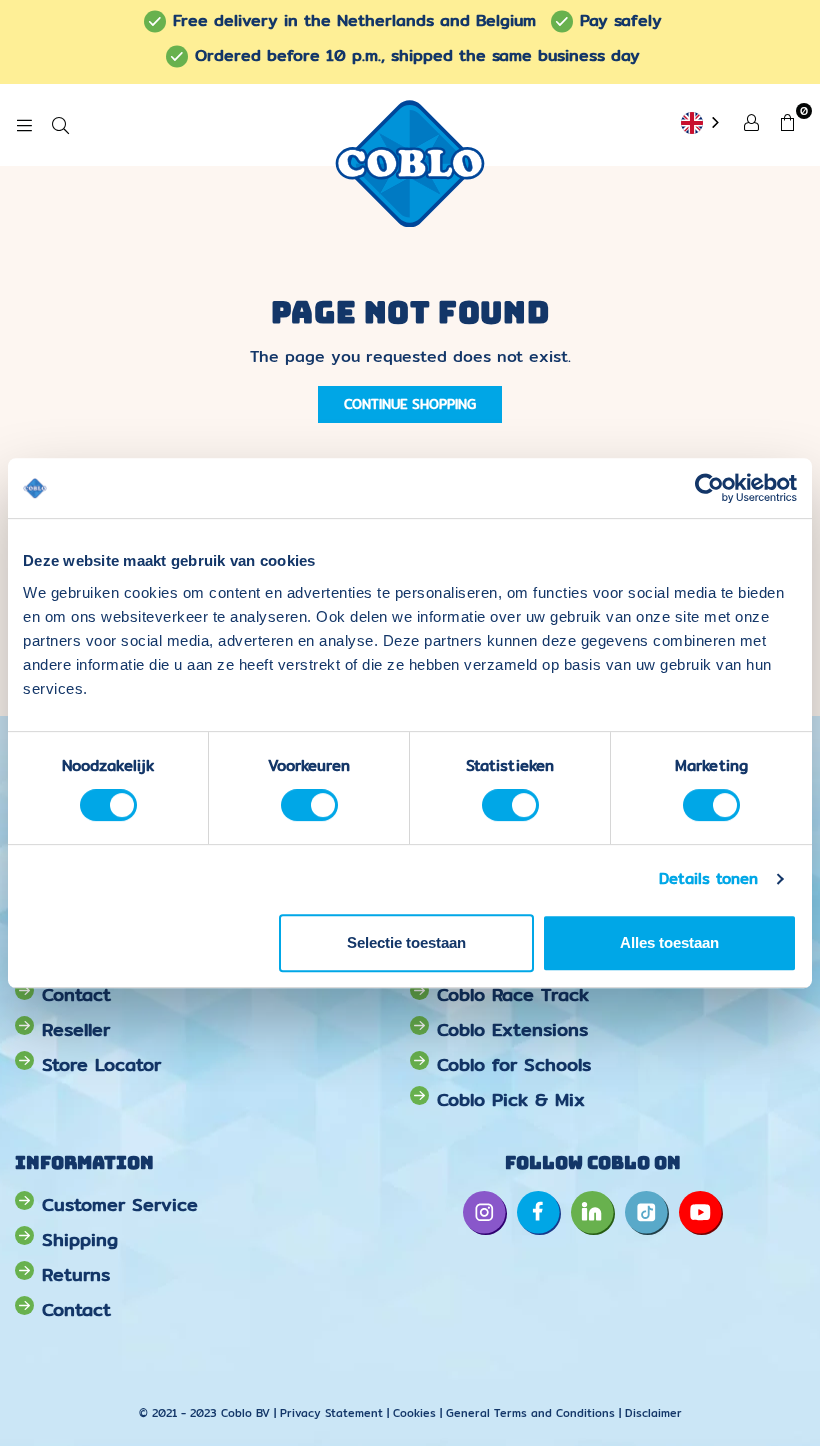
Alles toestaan (669, 942)
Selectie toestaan (406, 942)
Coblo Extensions (512, 1029)
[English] (702, 124)
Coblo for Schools (514, 1064)
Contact (76, 994)
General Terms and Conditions (530, 1413)
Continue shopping (410, 404)
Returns (76, 1274)
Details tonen (708, 878)
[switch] (309, 805)
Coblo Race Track (513, 994)
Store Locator (101, 1064)
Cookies (414, 1413)
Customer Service (120, 1204)
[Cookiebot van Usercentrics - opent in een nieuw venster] (709, 488)
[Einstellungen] (751, 121)
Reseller (76, 1029)
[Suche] (60, 125)
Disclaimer (653, 1413)
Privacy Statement (333, 1413)
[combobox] (702, 124)
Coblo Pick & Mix (511, 1099)
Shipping (80, 1239)
